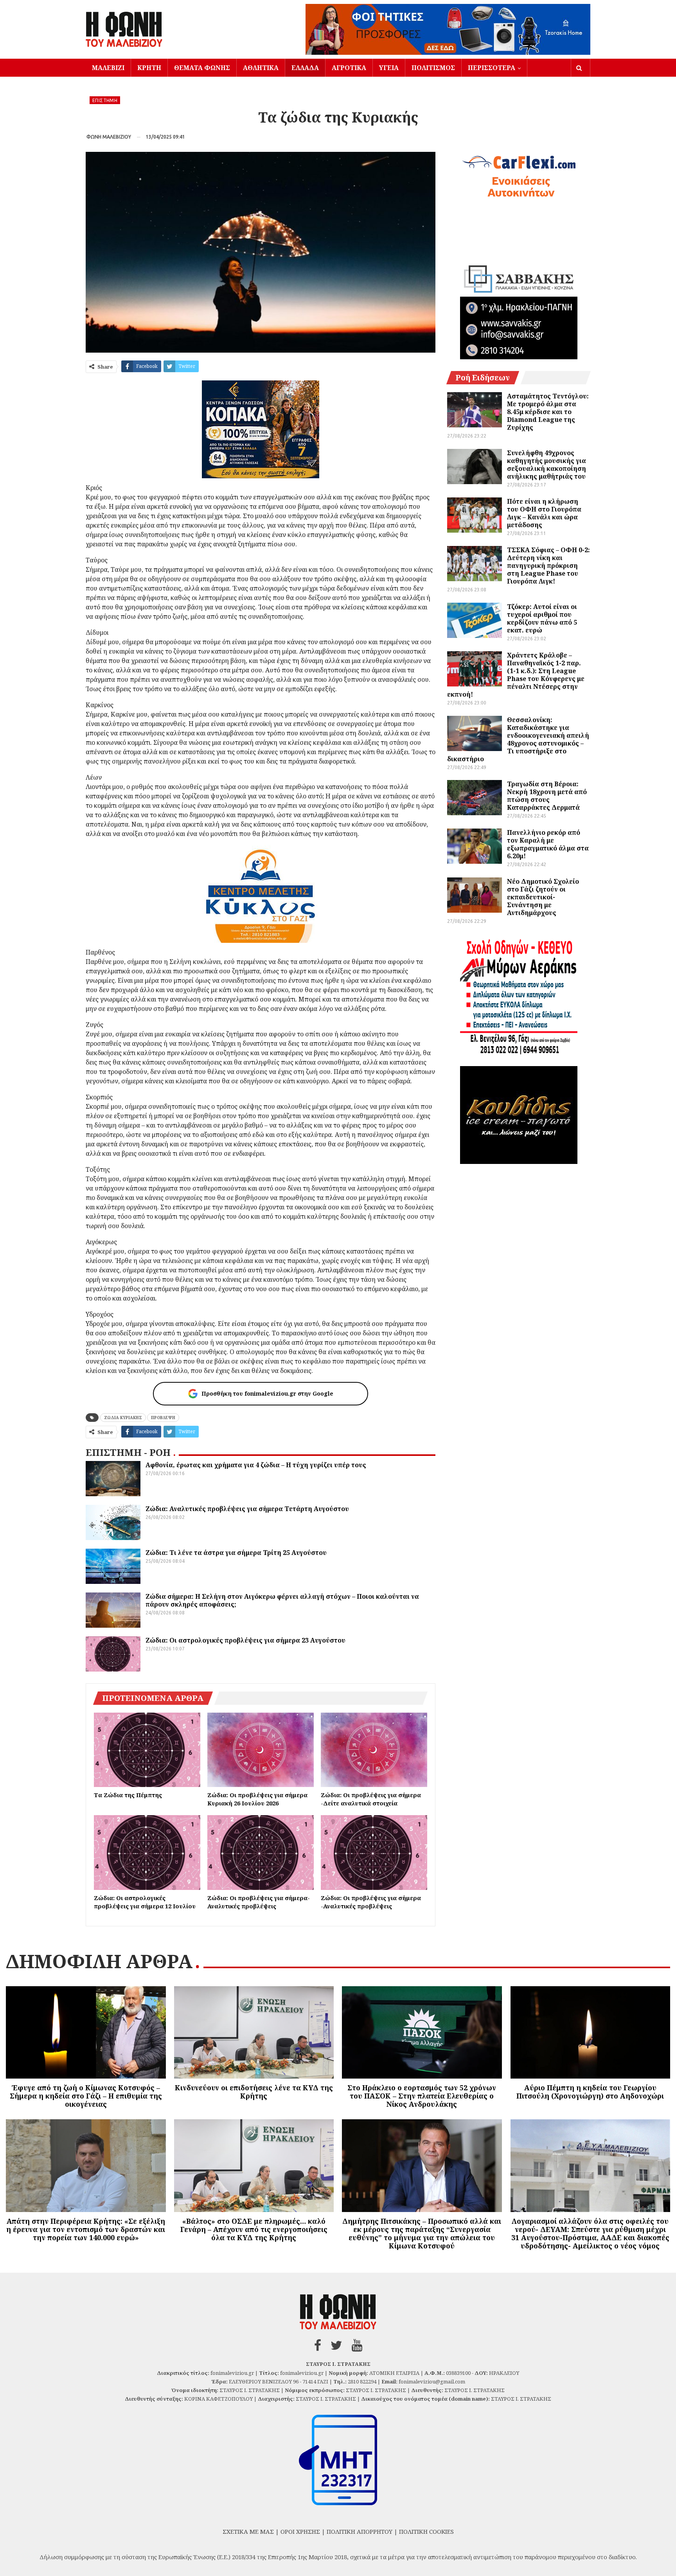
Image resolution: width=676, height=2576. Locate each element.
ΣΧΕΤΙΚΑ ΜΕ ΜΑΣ (248, 2531)
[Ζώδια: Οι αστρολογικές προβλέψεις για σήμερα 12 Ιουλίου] (147, 1852)
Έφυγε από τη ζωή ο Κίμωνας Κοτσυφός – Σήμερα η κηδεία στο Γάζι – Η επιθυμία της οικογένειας (86, 2096)
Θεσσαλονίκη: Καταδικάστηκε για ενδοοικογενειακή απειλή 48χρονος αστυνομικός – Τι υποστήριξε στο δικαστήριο (518, 739)
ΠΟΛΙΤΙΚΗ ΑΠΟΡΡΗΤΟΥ (360, 2531)
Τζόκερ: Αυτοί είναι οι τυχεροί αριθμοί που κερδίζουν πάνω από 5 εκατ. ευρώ (542, 618)
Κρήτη (149, 68)
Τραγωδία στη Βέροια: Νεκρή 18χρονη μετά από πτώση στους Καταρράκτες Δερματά (547, 796)
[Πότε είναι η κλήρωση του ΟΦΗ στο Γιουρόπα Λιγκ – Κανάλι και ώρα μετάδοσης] (475, 515)
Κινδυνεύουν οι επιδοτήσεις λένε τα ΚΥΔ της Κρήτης (254, 2092)
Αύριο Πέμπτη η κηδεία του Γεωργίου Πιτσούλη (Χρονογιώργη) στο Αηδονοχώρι (590, 2092)
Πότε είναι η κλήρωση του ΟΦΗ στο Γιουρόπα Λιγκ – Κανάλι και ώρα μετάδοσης (544, 513)
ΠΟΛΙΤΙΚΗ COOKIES (426, 2531)
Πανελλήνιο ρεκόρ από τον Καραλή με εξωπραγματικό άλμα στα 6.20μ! (548, 844)
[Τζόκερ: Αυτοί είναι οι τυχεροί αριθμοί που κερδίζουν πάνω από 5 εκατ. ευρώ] (475, 620)
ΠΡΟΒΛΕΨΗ (163, 1418)
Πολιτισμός (433, 68)
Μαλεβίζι (108, 68)
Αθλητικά (261, 68)
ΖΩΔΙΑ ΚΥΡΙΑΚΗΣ (123, 1418)
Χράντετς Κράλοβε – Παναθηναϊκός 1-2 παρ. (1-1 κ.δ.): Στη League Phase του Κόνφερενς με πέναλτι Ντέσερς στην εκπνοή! (516, 675)
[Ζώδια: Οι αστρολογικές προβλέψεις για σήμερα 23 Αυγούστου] (113, 1654)
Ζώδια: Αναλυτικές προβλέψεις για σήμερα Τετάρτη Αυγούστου (247, 1509)
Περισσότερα (492, 68)
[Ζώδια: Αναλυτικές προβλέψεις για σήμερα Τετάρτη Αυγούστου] (113, 1522)
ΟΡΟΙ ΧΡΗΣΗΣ (300, 2531)
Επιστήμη (105, 100)
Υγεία (389, 68)
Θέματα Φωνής (202, 68)
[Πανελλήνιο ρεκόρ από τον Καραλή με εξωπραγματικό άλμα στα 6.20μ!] (475, 846)
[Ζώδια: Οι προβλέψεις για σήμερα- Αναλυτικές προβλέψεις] (261, 1852)
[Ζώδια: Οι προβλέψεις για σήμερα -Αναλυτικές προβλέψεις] (374, 1852)
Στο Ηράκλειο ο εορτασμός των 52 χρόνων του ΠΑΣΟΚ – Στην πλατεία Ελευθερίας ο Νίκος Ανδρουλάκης (422, 2096)
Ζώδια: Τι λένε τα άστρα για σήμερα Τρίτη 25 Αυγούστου (236, 1553)
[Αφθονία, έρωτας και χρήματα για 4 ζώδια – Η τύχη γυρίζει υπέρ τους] (113, 1479)
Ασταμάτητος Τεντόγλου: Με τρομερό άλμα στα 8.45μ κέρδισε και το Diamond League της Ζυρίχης (548, 412)
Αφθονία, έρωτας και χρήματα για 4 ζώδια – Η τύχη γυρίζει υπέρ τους (256, 1465)
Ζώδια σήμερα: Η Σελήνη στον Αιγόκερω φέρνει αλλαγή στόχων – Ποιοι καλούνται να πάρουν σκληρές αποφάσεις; (282, 1600)
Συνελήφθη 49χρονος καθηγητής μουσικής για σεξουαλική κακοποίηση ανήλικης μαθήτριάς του (547, 465)
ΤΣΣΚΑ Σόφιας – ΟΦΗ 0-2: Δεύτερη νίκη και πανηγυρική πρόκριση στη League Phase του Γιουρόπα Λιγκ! (548, 566)
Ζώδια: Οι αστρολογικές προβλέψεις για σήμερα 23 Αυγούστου (245, 1640)
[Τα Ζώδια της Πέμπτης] (147, 1750)
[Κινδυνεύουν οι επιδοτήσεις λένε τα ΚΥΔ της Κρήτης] (254, 2033)
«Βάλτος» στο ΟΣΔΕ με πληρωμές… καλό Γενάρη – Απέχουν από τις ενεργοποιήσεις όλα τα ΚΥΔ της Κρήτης (254, 2229)
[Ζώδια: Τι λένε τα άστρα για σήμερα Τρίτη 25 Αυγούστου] (113, 1566)
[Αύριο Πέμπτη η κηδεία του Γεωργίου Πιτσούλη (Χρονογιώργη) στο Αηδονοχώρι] (591, 2033)
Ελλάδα (305, 68)
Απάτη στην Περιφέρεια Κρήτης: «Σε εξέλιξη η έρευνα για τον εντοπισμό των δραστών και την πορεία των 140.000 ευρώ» (86, 2229)
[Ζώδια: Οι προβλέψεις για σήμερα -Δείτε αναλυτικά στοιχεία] (374, 1750)
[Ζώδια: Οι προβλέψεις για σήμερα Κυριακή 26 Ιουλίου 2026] (261, 1750)
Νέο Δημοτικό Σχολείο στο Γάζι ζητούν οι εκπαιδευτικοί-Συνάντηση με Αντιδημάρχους (543, 897)
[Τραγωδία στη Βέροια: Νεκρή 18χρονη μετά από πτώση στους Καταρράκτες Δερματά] (475, 798)
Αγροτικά (349, 68)
